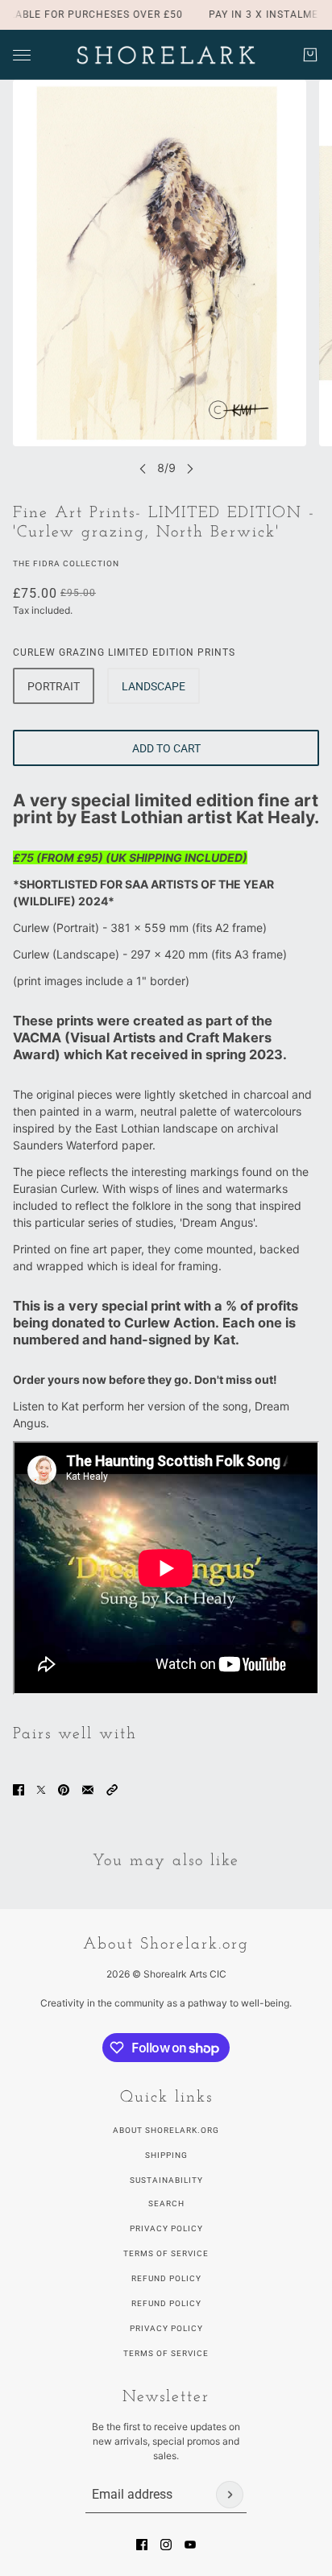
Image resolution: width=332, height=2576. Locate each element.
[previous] (143, 468)
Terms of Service (166, 2253)
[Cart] (310, 55)
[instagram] (166, 2545)
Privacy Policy (166, 2228)
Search (166, 2203)
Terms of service (166, 2353)
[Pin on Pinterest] (64, 1790)
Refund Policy (166, 2278)
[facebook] (142, 2545)
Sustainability (166, 2180)
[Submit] (230, 2495)
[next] (190, 468)
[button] (112, 1790)
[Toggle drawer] (22, 55)
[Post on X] (41, 1790)
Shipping (166, 2155)
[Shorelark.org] (166, 55)
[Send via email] (88, 1790)
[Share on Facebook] (19, 1790)
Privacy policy (166, 2328)
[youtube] (190, 2545)
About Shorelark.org (166, 2130)
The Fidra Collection (66, 563)
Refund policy (166, 2303)
